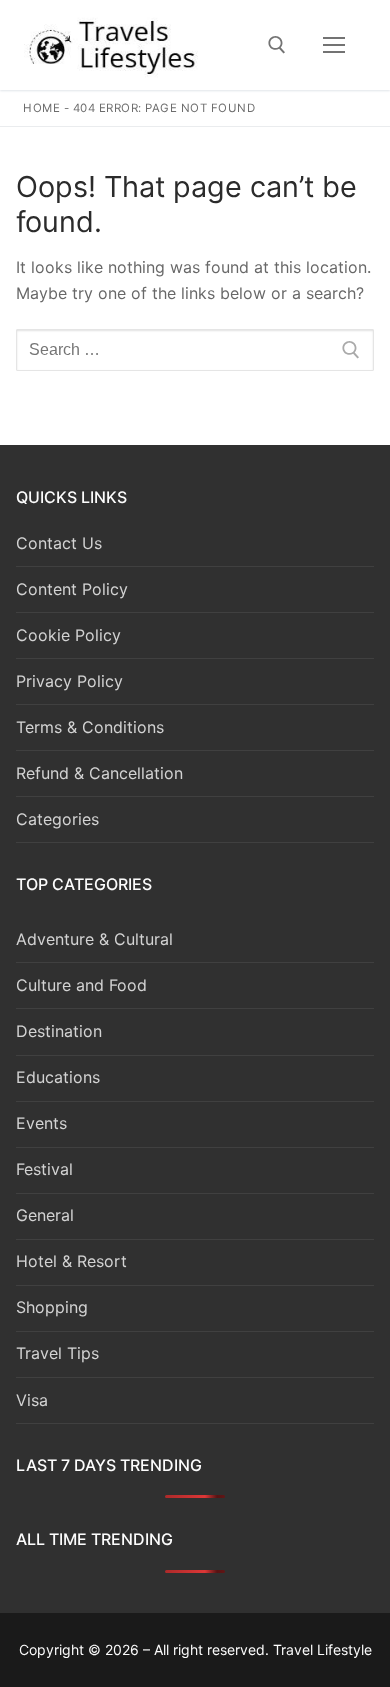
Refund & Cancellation (99, 773)
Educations (58, 1077)
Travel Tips (57, 1353)
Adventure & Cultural (94, 939)
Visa (32, 1400)
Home (41, 108)
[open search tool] (277, 45)
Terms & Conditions (90, 727)
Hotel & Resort (71, 1261)
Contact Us (59, 543)
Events (41, 1123)
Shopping (52, 1307)
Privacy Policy (69, 681)
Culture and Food (81, 985)
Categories (57, 819)
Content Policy (72, 589)
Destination (59, 1031)
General (45, 1215)
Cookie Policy (68, 635)
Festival (44, 1169)
